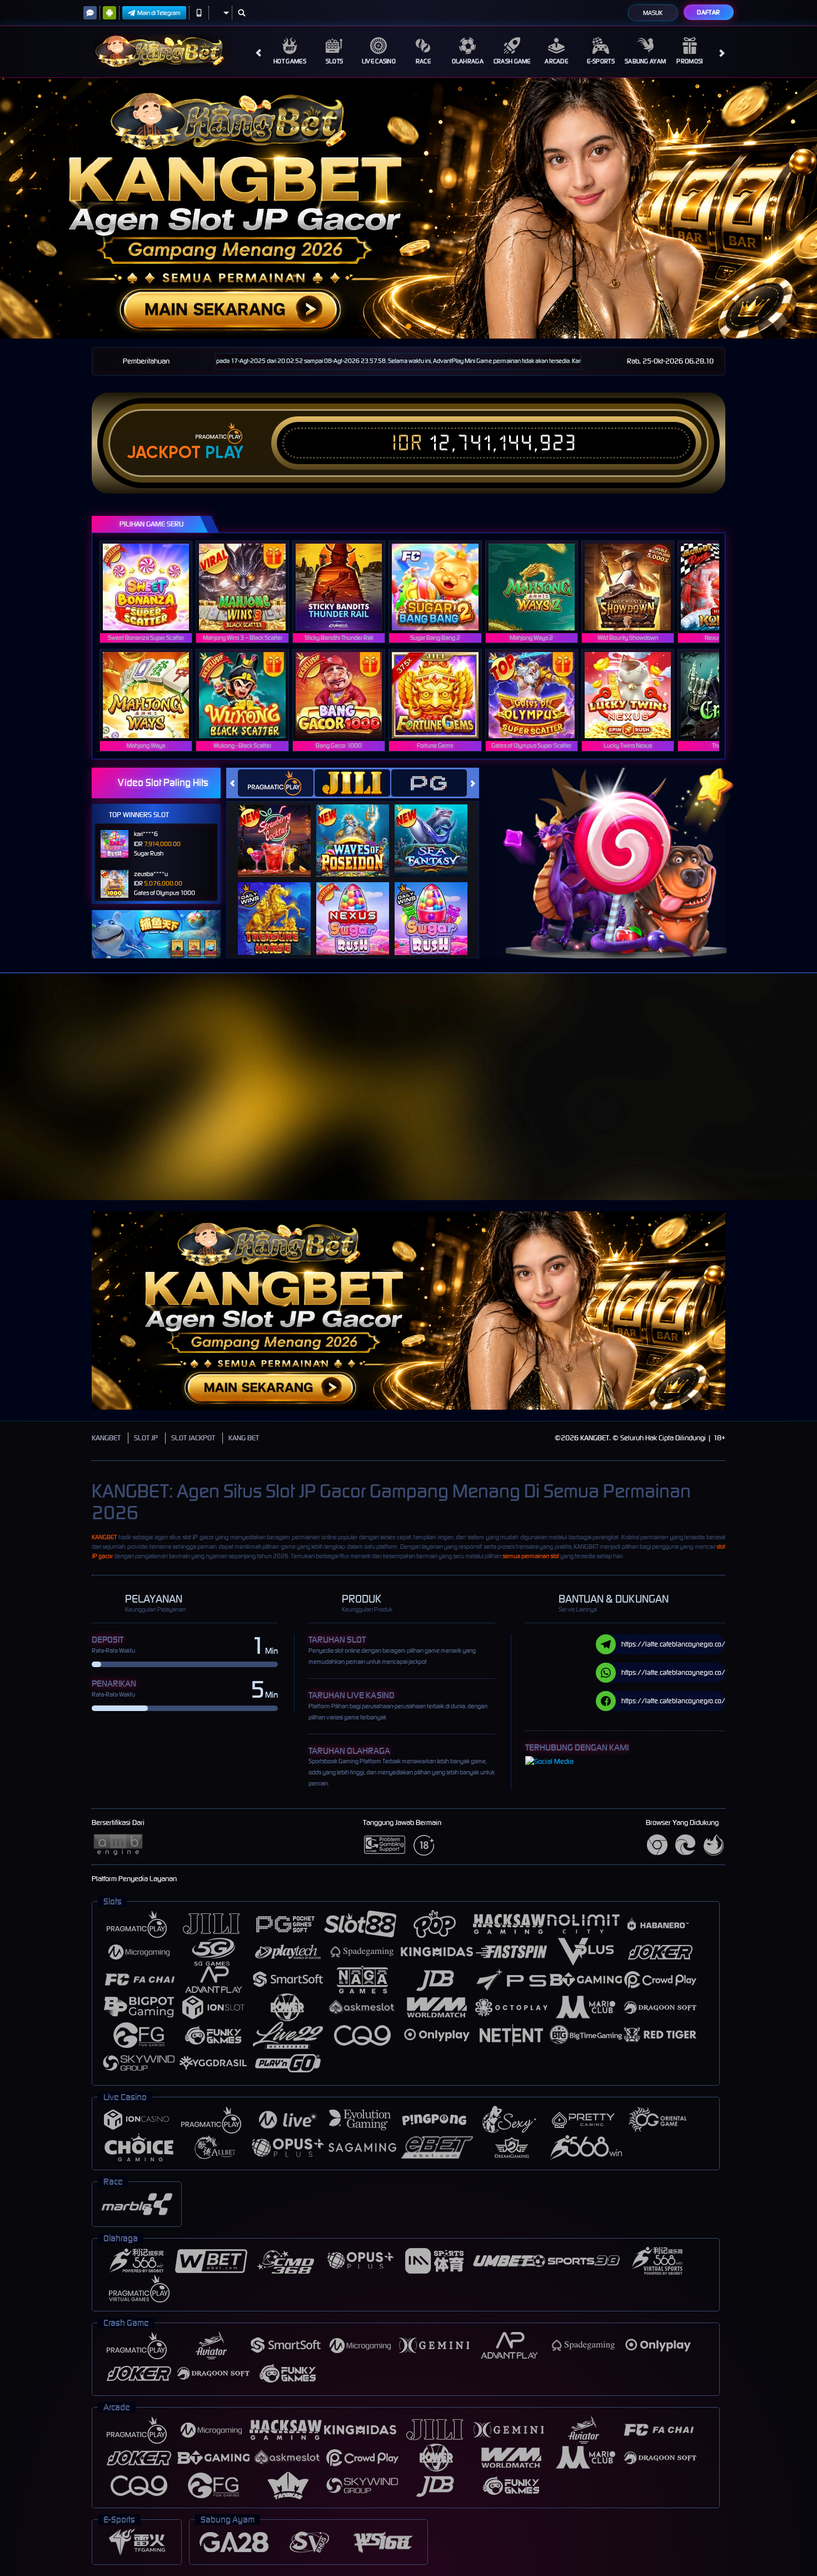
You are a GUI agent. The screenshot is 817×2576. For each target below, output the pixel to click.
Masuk (653, 13)
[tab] (276, 783)
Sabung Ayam (645, 61)
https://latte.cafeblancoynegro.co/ (673, 1644)
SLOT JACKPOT (193, 1438)
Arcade (556, 61)
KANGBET (106, 1438)
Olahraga (468, 61)
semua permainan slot (531, 1556)
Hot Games (290, 61)
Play (224, 452)
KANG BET (244, 1438)
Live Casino (379, 61)
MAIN (153, 587)
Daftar (708, 12)
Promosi (689, 61)
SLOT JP (146, 1438)
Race (423, 61)
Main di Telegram (159, 13)
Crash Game (512, 61)
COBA (281, 829)
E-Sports (601, 61)
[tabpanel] (409, 208)
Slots (335, 61)
